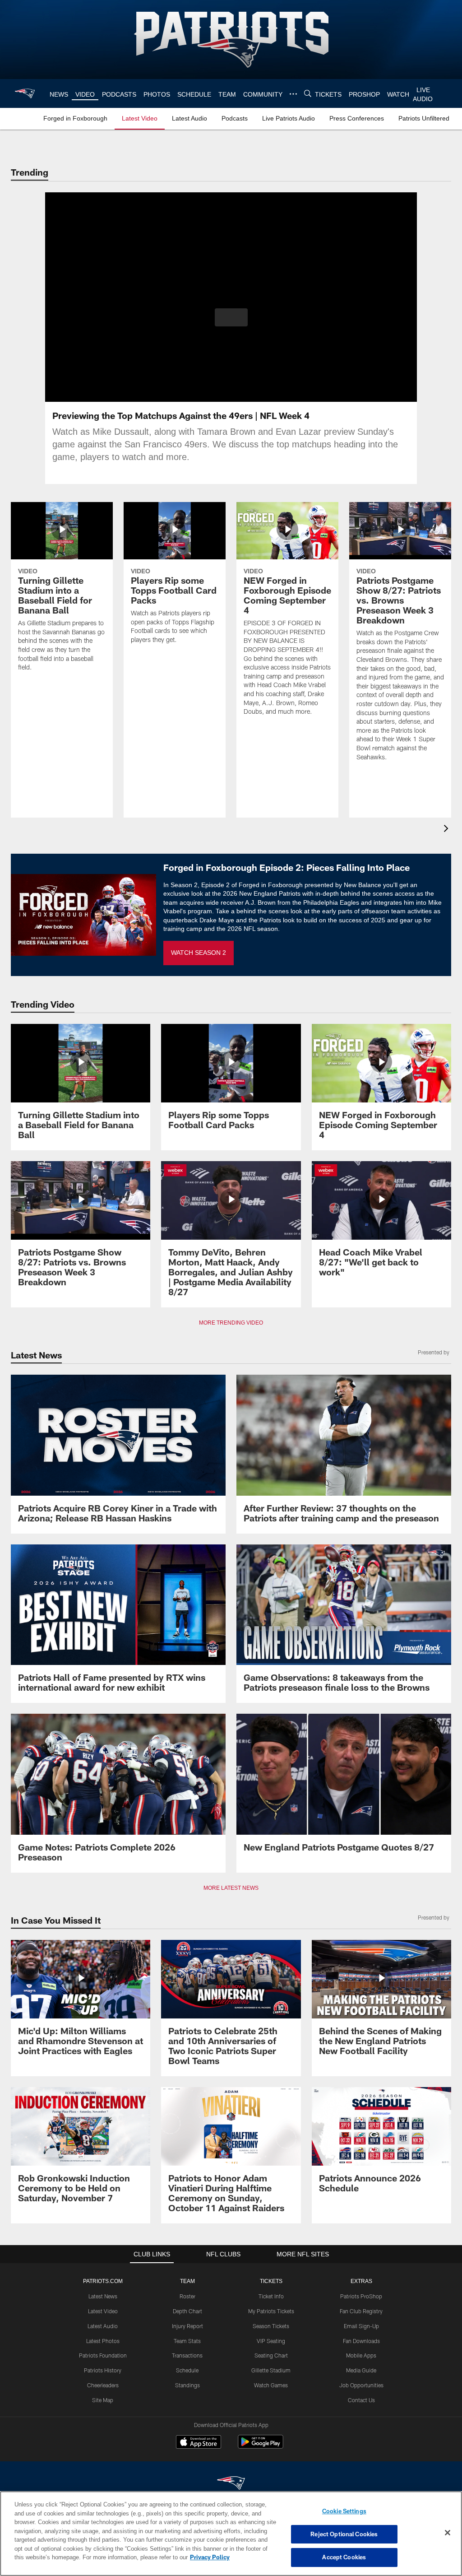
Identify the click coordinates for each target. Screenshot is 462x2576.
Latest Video (103, 2311)
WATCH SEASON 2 (199, 953)
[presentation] (448, 830)
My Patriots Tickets (271, 2311)
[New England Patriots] (231, 2484)
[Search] (306, 94)
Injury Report (187, 2326)
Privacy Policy (168, 2557)
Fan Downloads (361, 2341)
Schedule (187, 2370)
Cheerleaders (103, 2385)
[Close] (448, 2533)
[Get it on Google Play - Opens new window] (261, 2446)
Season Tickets (271, 2326)
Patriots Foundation (103, 2355)
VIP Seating (271, 2341)
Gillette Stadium (271, 2370)
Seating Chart (271, 2355)
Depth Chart (187, 2311)
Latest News (103, 2296)
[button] (231, 317)
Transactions (187, 2355)
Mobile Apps (361, 2355)
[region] (231, 2534)
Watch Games (271, 2385)
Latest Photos (103, 2341)
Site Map (103, 2400)
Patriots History (103, 2370)
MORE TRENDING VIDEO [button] (231, 1323)
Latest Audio (103, 2326)
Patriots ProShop (361, 2296)
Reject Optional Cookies (344, 2534)
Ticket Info (271, 2296)
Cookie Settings (344, 2511)
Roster (187, 2296)
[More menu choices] (292, 94)
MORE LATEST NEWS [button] (231, 1888)
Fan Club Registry (361, 2311)
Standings (187, 2385)
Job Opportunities (361, 2385)
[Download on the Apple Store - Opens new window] (199, 2443)
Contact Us (361, 2400)
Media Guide (361, 2370)
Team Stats (187, 2341)
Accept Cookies (344, 2557)
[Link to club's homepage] (25, 93)
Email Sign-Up (361, 2326)
